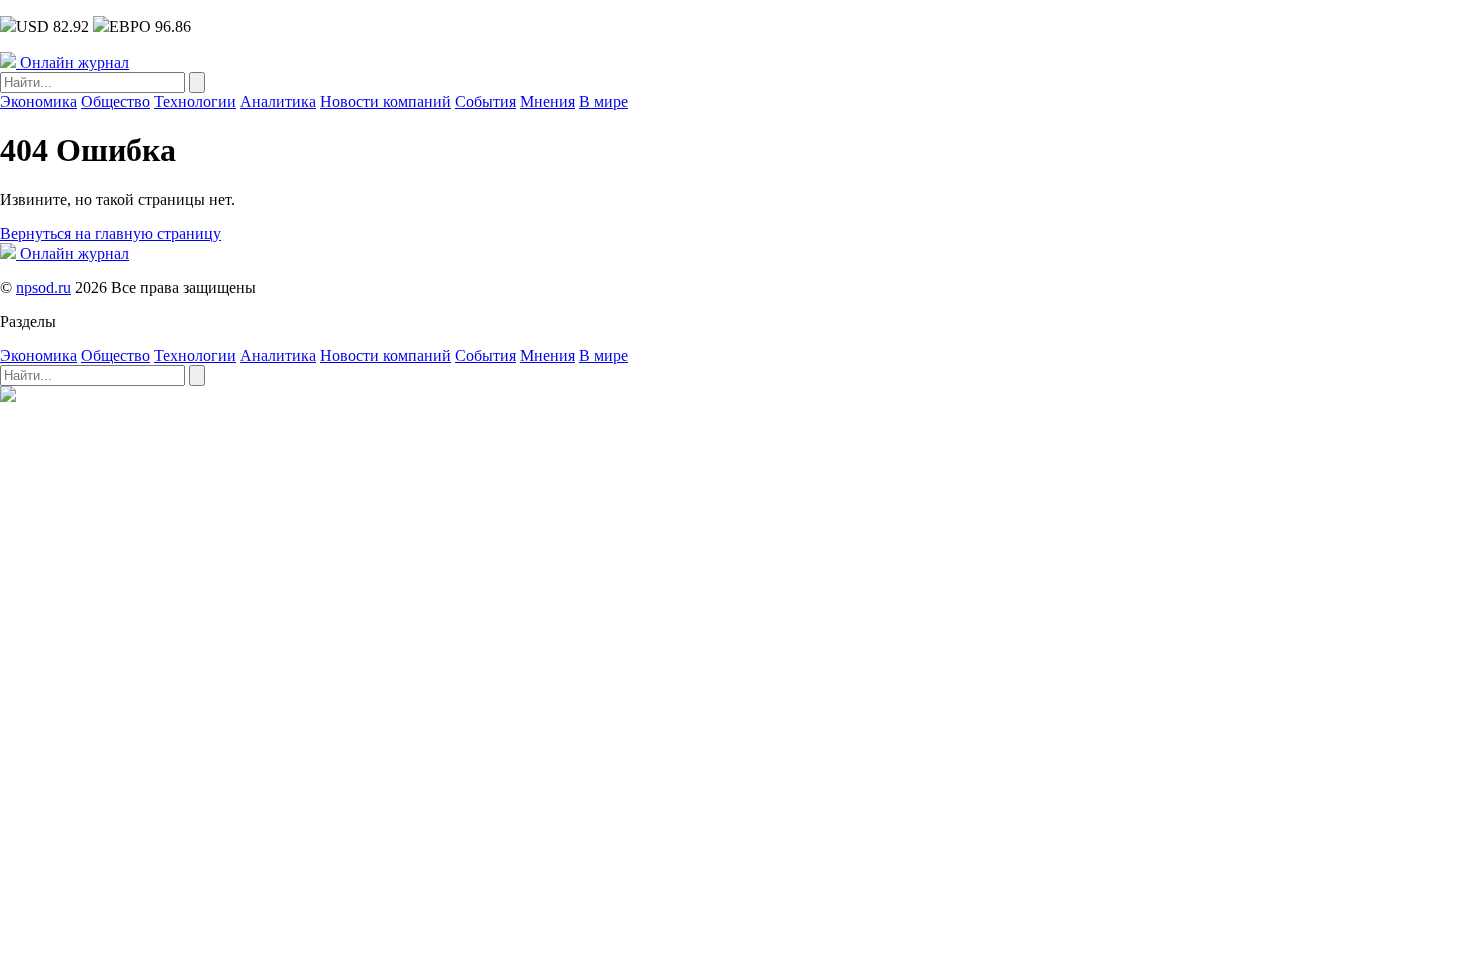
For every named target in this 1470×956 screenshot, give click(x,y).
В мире (603, 101)
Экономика (38, 101)
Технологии (195, 101)
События (485, 101)
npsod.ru (43, 287)
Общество (115, 101)
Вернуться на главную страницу (110, 233)
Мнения (547, 101)
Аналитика (278, 101)
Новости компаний (385, 101)
